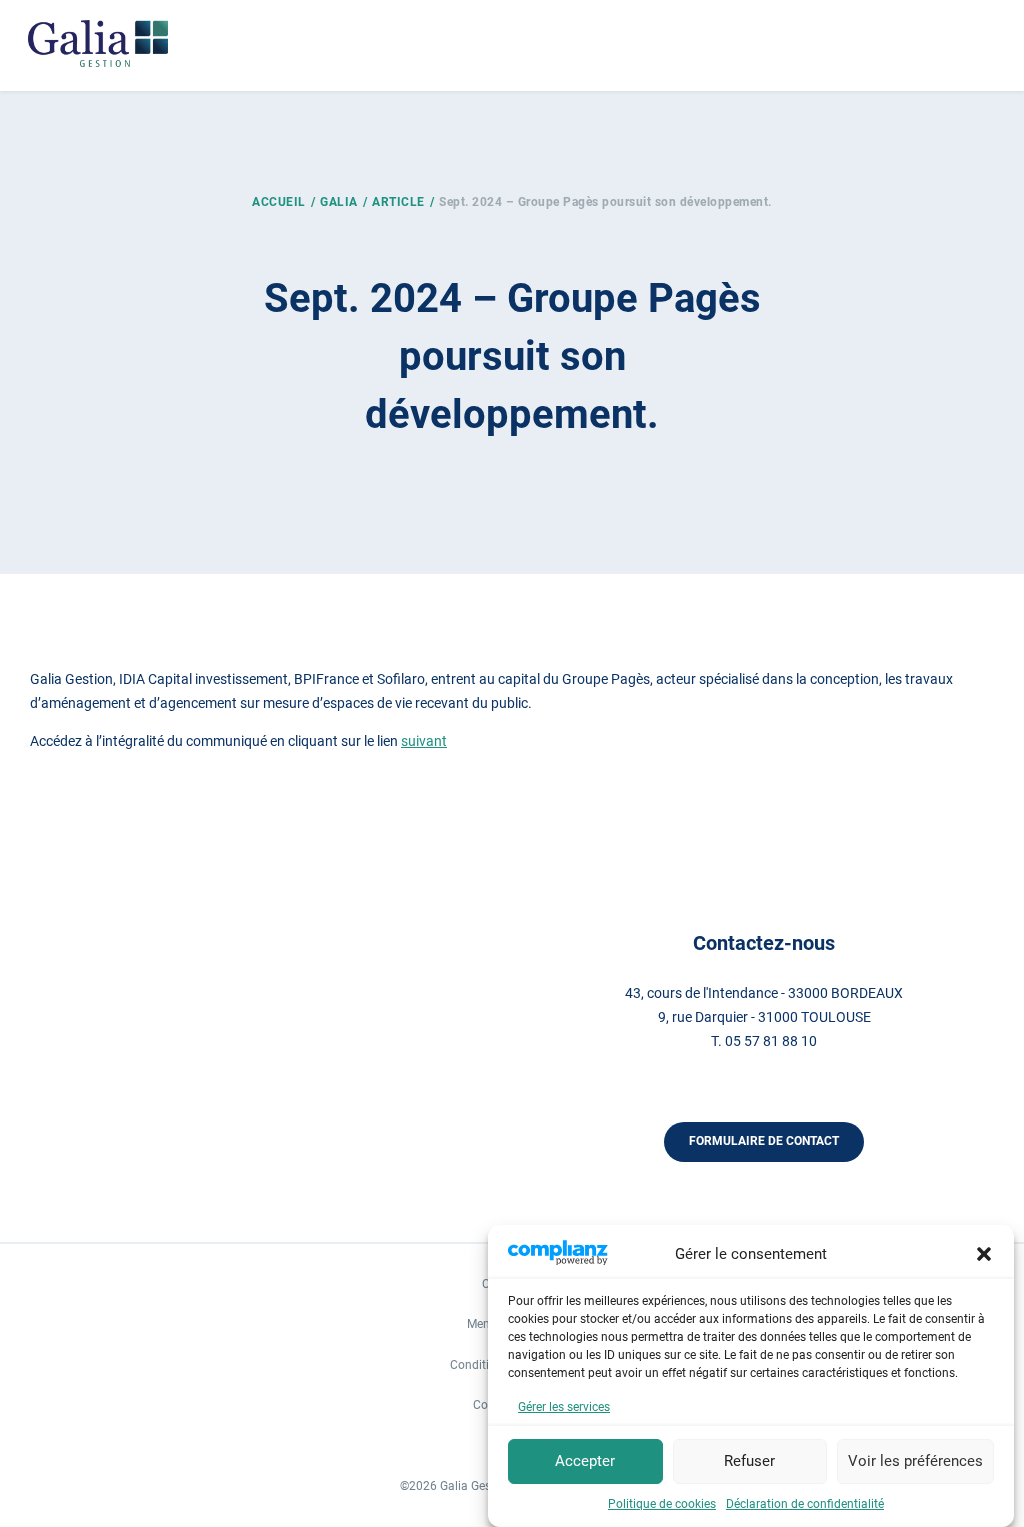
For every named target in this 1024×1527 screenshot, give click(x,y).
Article (398, 202)
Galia (339, 202)
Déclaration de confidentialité (805, 1504)
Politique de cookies (662, 1504)
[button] (984, 1254)
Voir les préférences (915, 1461)
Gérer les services (564, 1407)
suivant (424, 741)
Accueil (279, 202)
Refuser (749, 1461)
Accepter (585, 1461)
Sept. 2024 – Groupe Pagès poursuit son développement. (605, 202)
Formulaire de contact (764, 1141)
